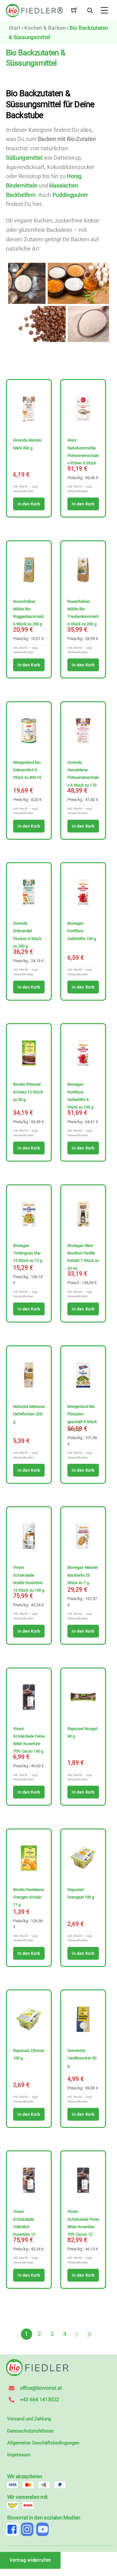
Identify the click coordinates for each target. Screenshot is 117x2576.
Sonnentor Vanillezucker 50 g (82, 2058)
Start (15, 28)
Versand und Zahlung (29, 2419)
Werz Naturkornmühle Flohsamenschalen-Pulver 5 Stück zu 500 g (83, 455)
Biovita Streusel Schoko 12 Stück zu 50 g (28, 1092)
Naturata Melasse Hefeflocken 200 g (29, 1414)
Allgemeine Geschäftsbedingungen (43, 2443)
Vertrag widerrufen (30, 2560)
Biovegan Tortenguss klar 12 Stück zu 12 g (28, 1253)
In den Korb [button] (29, 504)
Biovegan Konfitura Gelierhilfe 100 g (82, 931)
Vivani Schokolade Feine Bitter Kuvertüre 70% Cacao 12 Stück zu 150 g (83, 2227)
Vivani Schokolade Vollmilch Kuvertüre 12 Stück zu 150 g (26, 2227)
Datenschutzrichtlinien (30, 2431)
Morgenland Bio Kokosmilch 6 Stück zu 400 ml (27, 770)
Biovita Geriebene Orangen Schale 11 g (29, 1897)
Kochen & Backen (45, 28)
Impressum (19, 2455)
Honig (74, 176)
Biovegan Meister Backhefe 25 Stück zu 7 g (83, 1575)
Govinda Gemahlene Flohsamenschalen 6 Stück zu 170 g (83, 778)
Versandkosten (23, 491)
